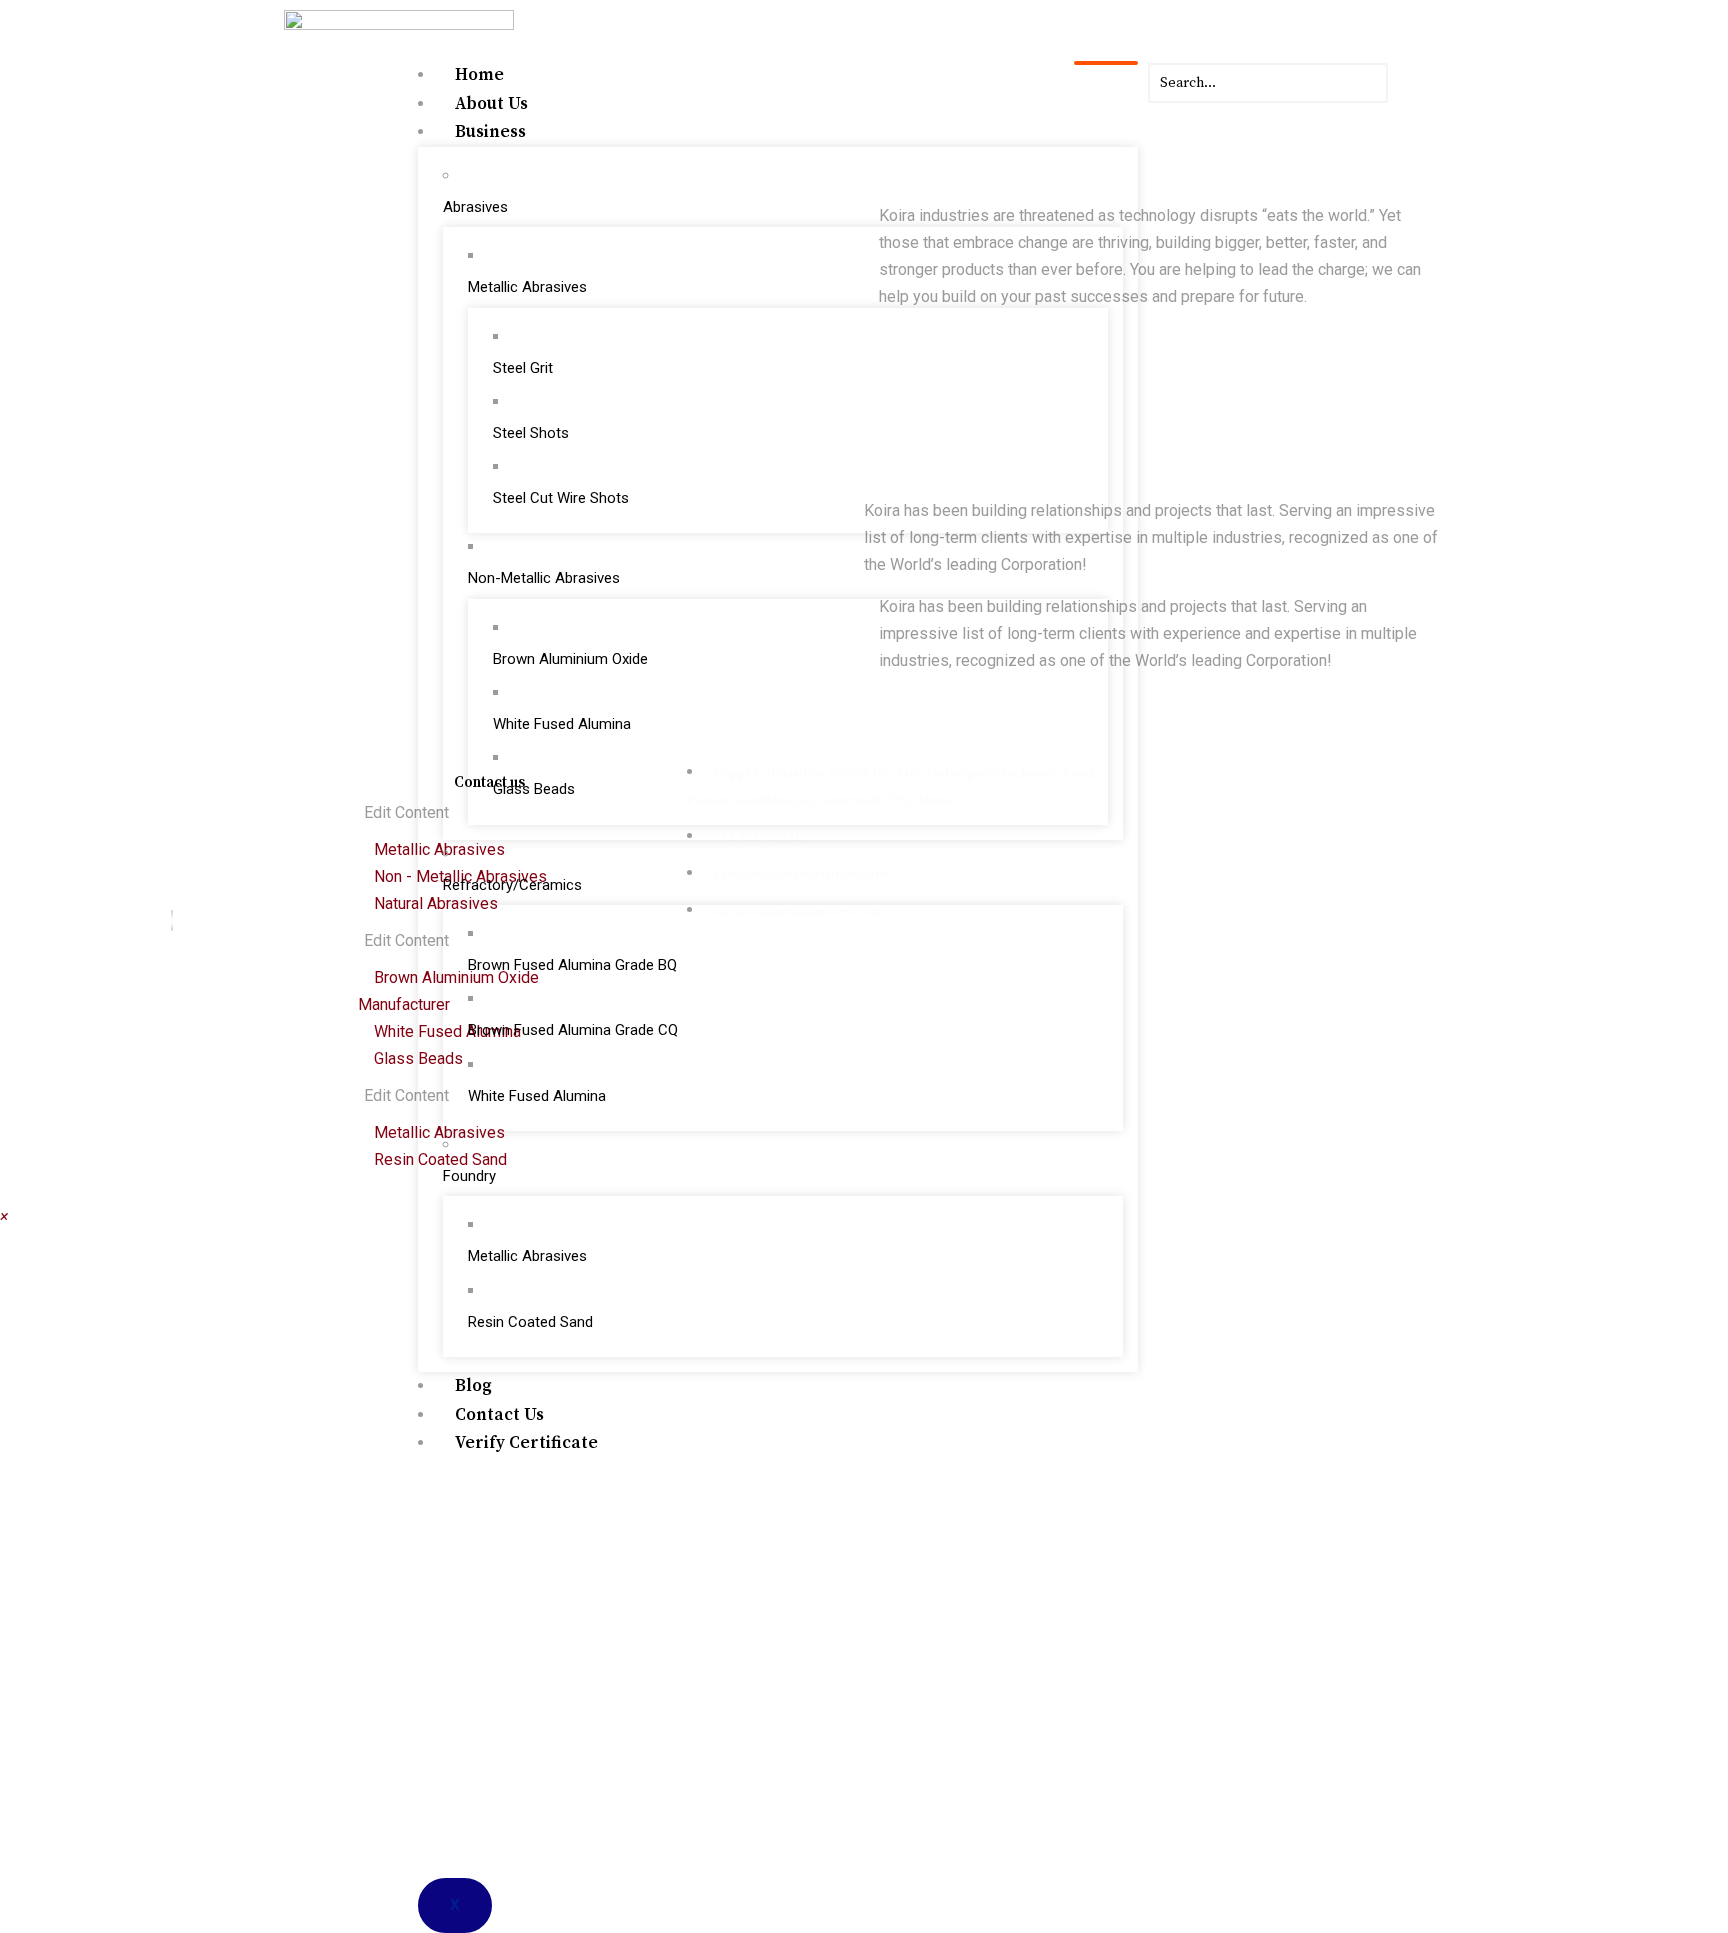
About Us (491, 104)
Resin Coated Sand (530, 1322)
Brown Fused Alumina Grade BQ (572, 965)
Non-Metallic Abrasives (544, 578)
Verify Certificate (526, 1443)
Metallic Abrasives (527, 287)
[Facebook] (172, 920)
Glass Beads (534, 789)
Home (479, 75)
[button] (4, 1216)
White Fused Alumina (562, 724)
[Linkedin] (188, 920)
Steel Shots (531, 433)
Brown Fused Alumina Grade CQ (573, 1030)
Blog (473, 1386)
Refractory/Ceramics (512, 885)
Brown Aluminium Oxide (570, 659)
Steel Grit (523, 368)
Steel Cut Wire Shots (561, 498)
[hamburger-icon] (1106, 63)
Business (490, 132)
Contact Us (499, 1415)
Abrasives (475, 207)
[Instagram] (155, 920)
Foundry (469, 1176)
